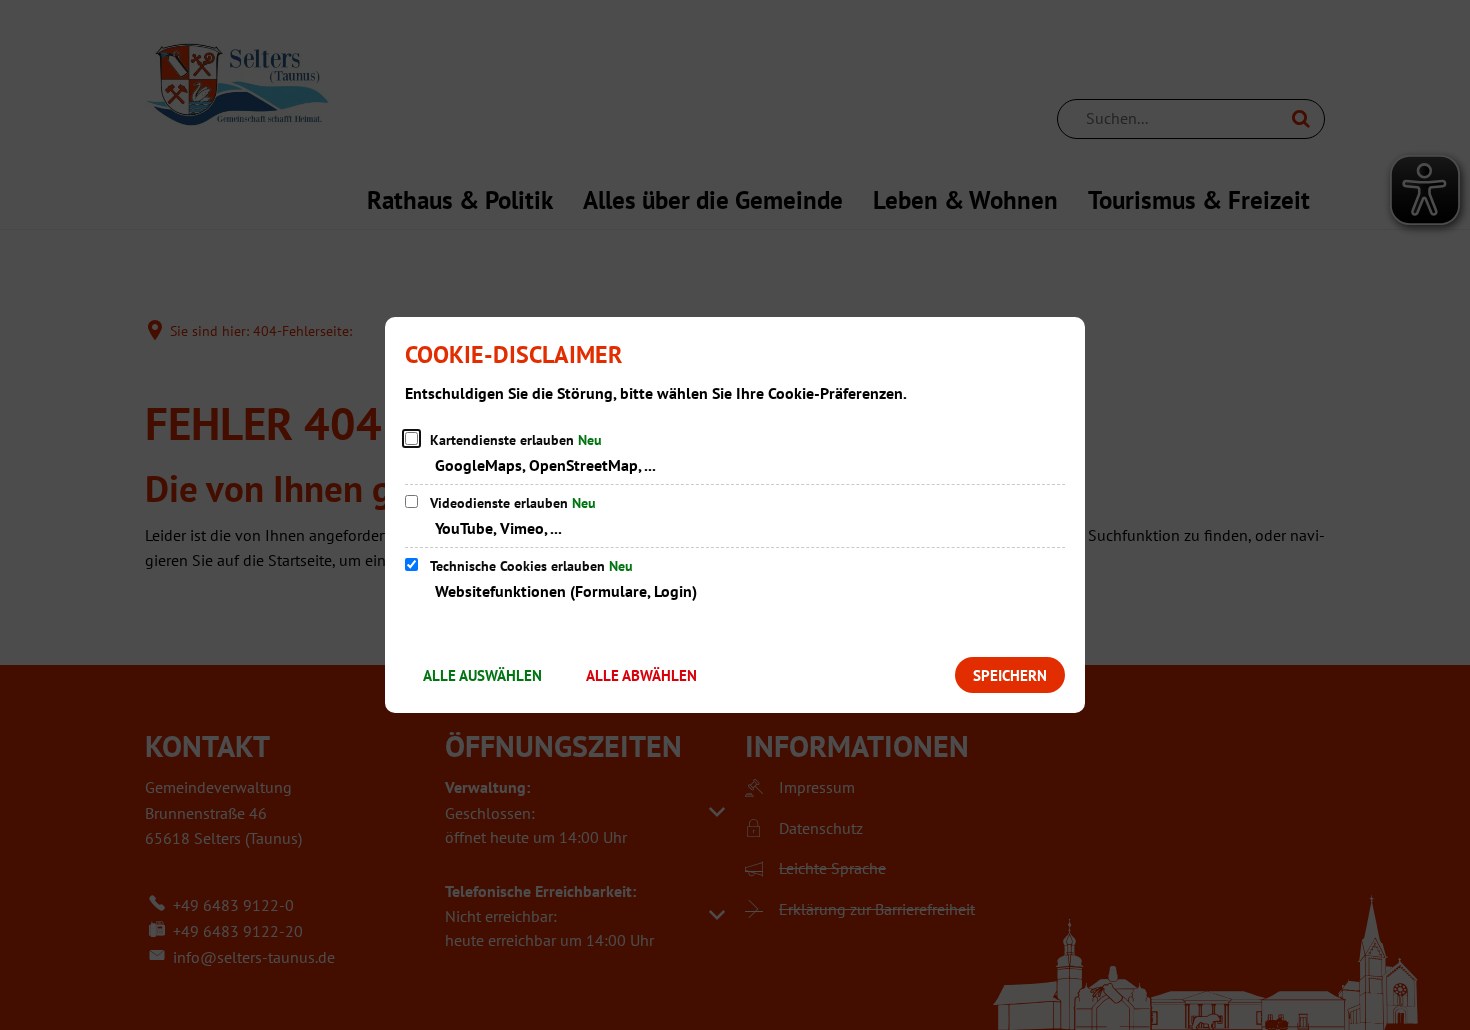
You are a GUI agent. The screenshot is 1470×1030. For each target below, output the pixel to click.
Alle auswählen (482, 675)
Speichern (1010, 675)
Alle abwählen (641, 675)
